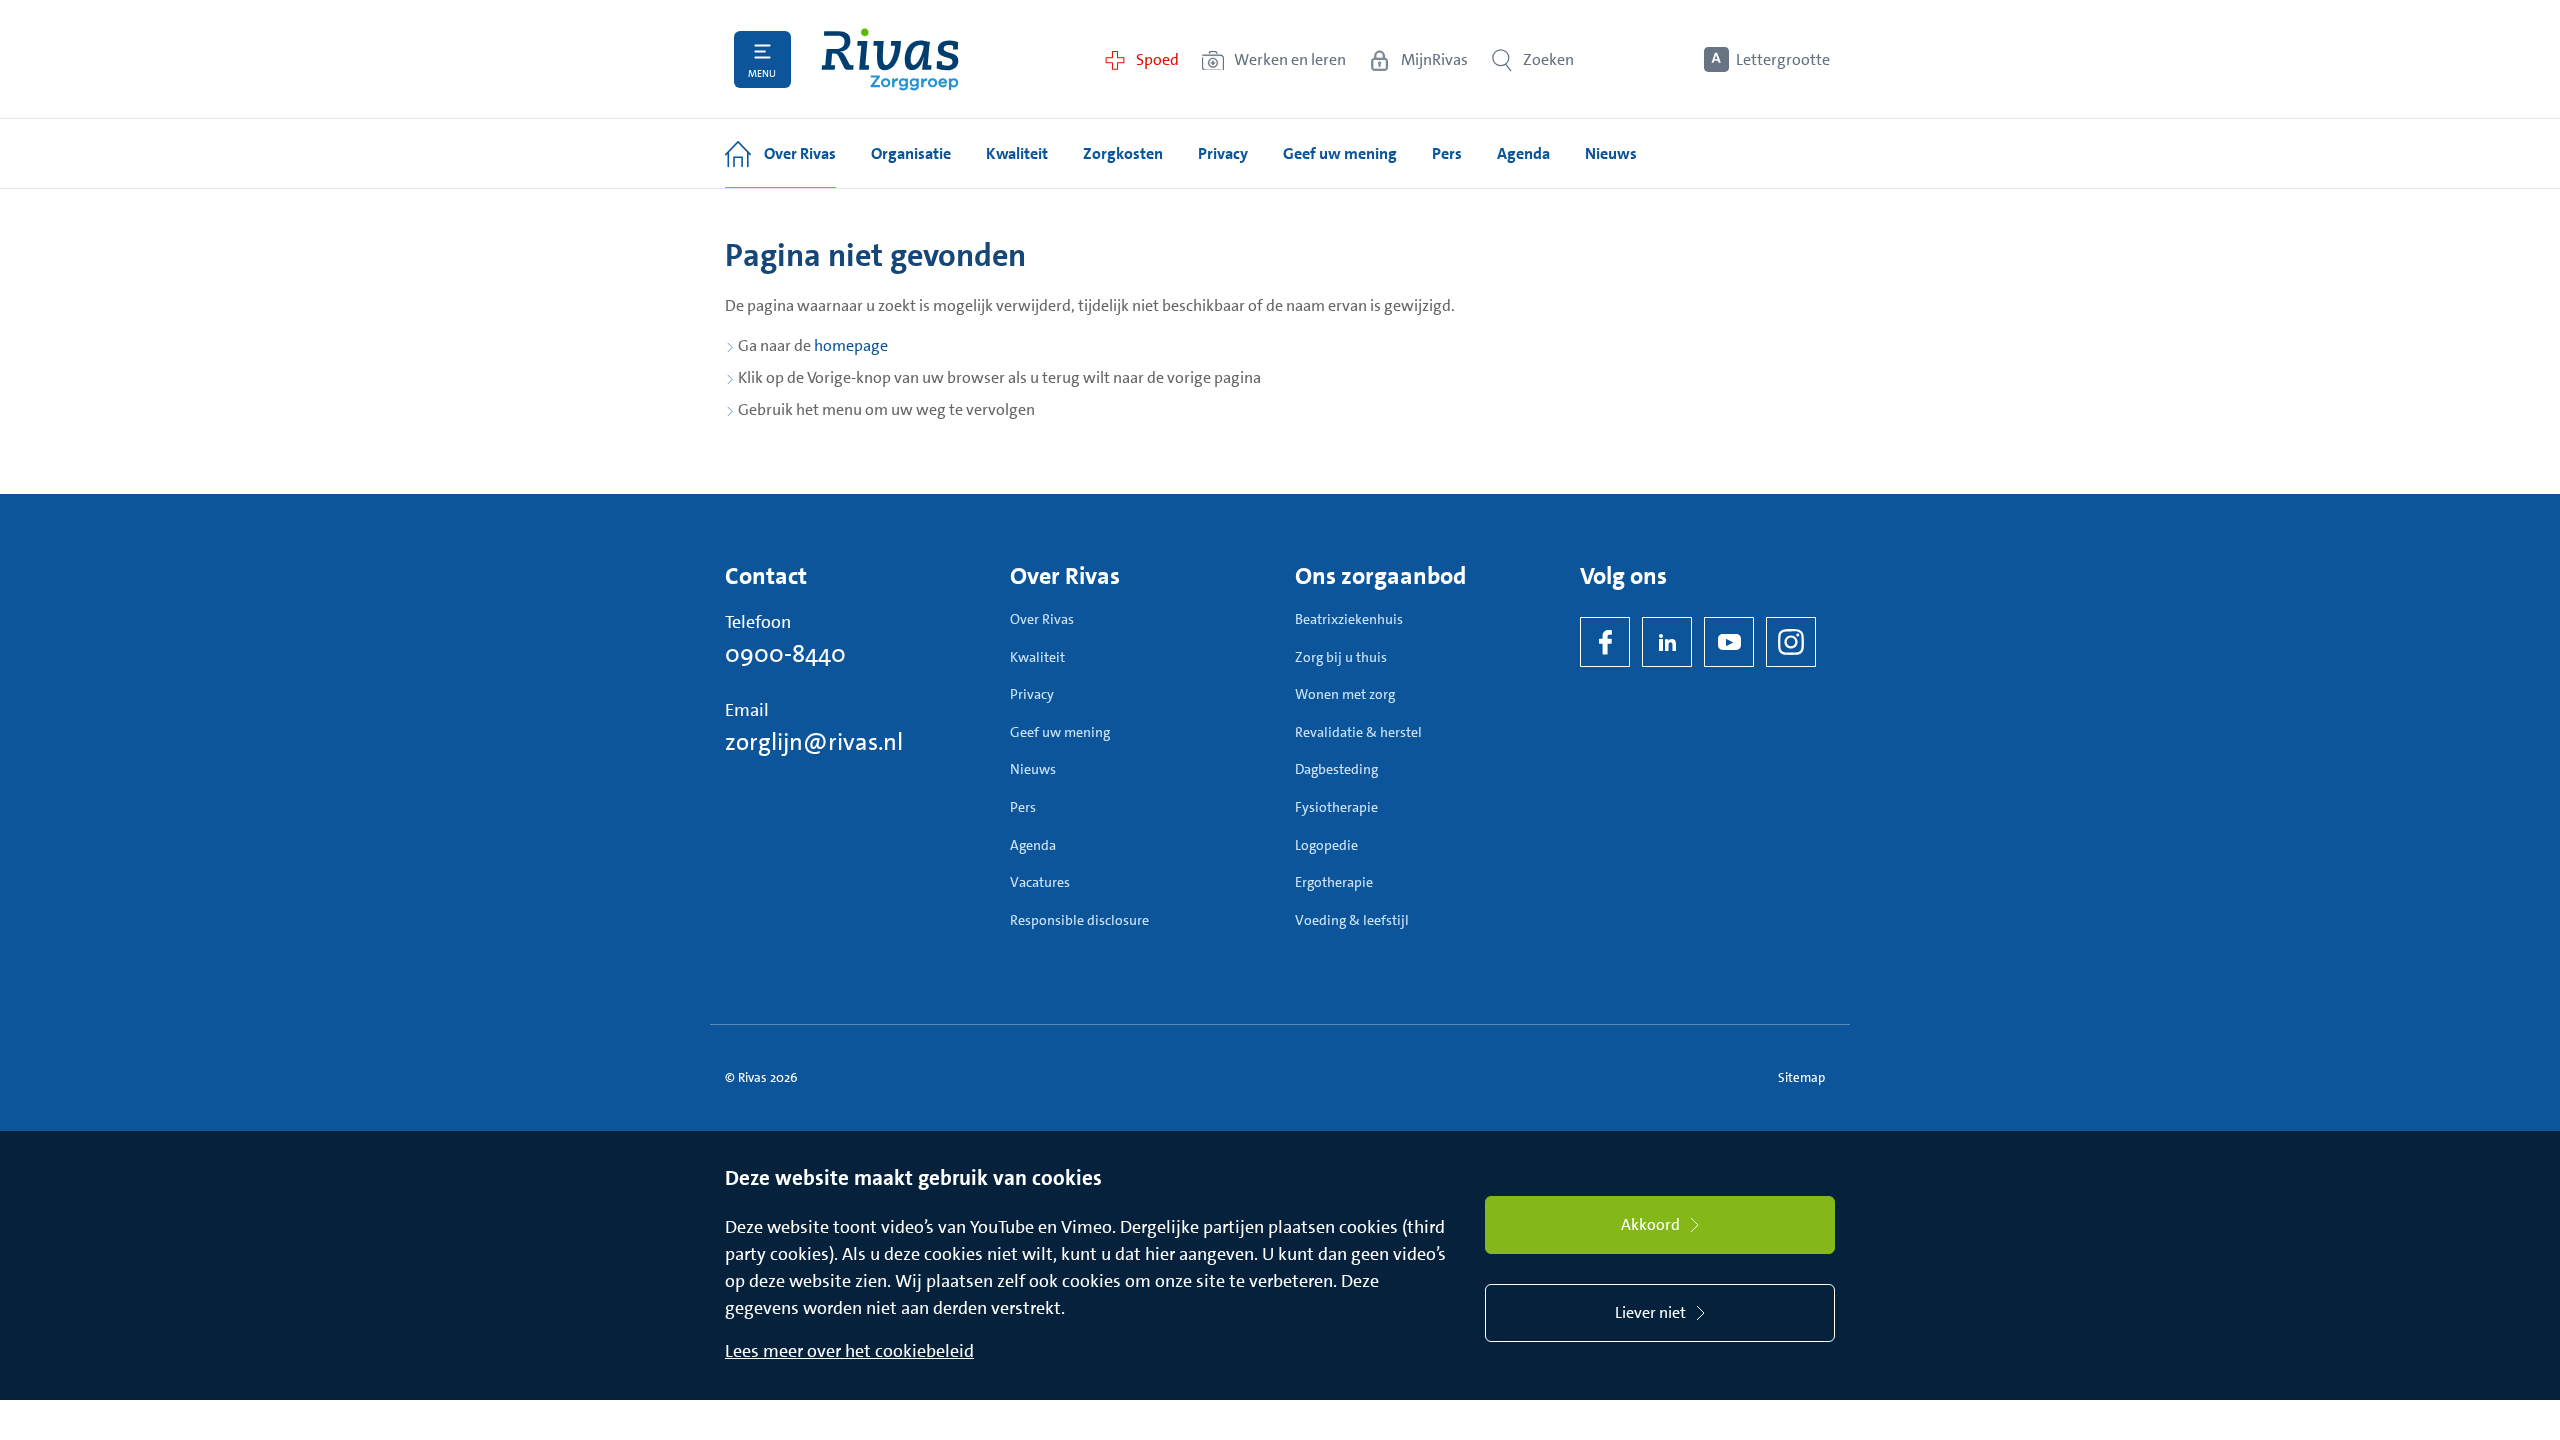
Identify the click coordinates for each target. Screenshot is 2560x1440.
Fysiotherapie (1336, 807)
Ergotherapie (1334, 882)
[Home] (890, 59)
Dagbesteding (1336, 769)
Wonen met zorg (1345, 694)
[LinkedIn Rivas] (1667, 642)
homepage (851, 345)
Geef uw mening (1060, 732)
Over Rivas (1042, 619)
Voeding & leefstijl (1352, 920)
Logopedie (1326, 845)
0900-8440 (785, 654)
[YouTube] (1729, 642)
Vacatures (1040, 882)
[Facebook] (1605, 642)
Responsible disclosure (1079, 920)
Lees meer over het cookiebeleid (849, 1351)
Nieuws (1033, 769)
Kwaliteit (1037, 657)
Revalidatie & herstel (1358, 732)
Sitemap (1801, 1077)
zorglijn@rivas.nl (814, 742)
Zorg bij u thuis (1341, 657)
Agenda (1033, 845)
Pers (1023, 807)
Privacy (1032, 694)
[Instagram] (1791, 642)
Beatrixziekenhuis (1349, 619)
